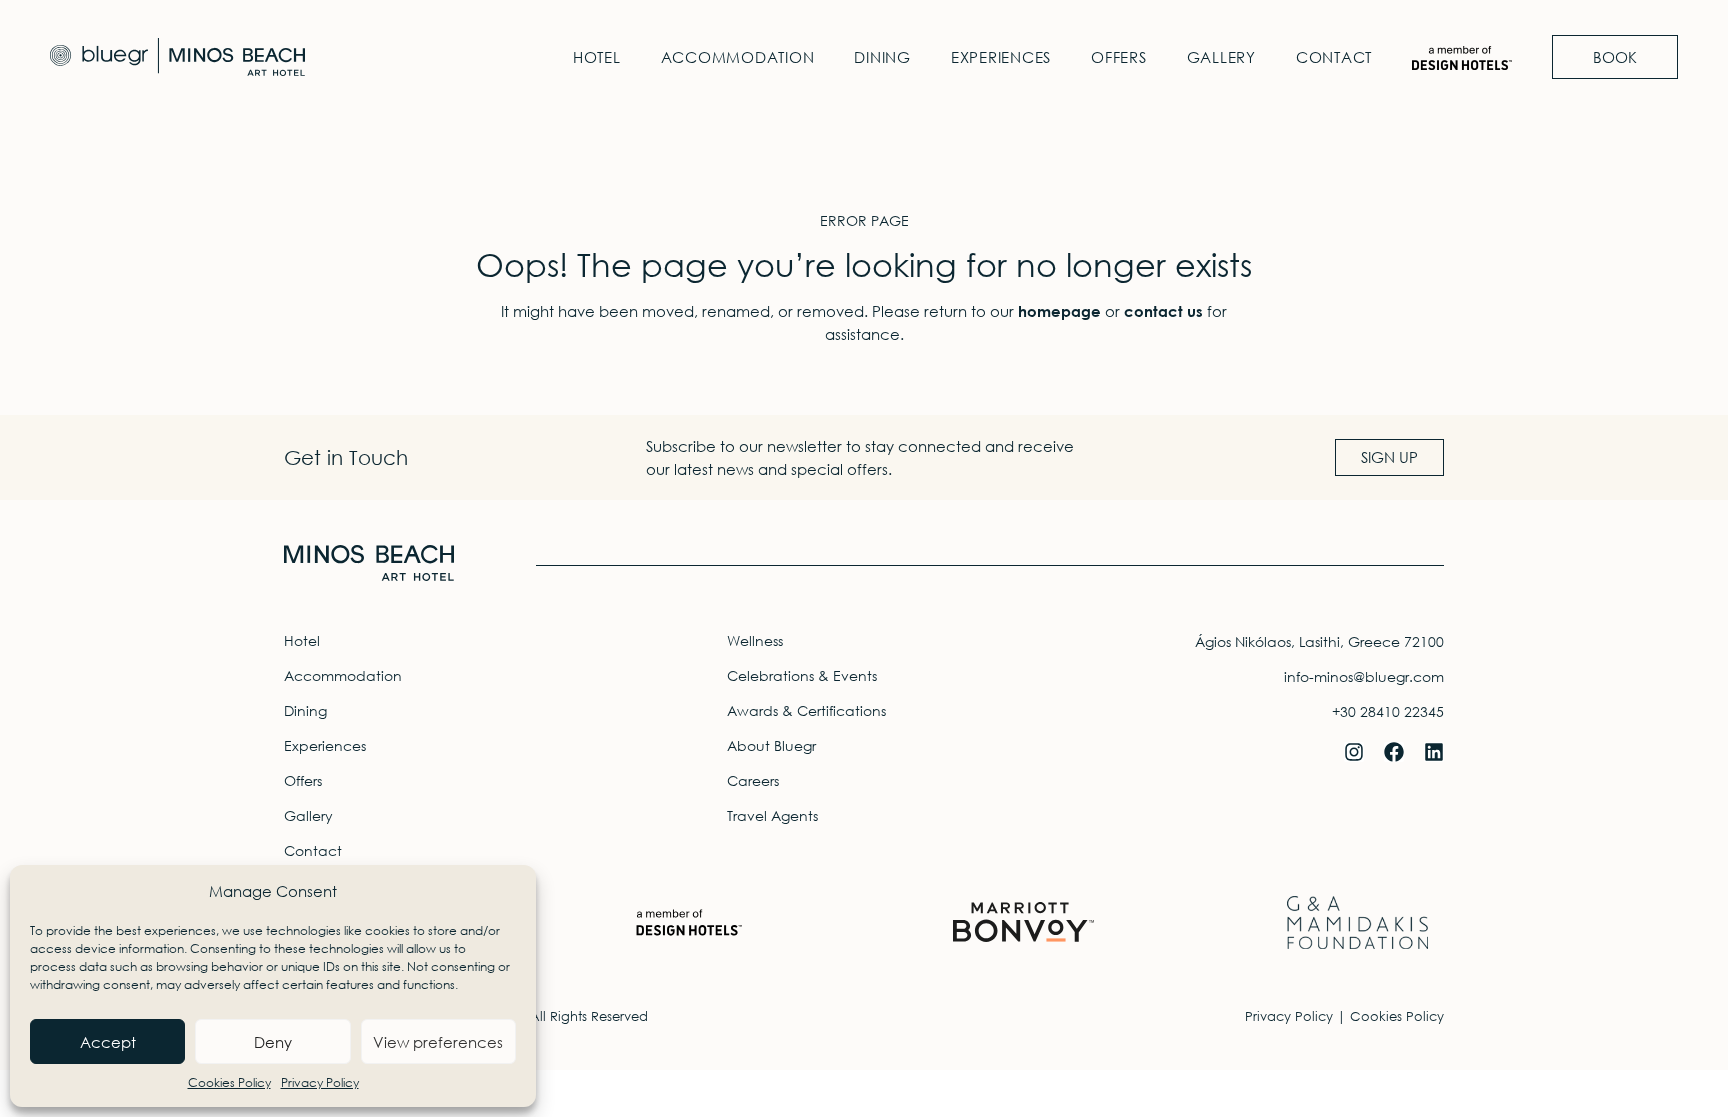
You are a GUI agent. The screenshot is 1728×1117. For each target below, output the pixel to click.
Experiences (1001, 57)
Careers (753, 780)
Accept (108, 1042)
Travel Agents (772, 815)
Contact (1334, 57)
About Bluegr (771, 745)
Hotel (597, 57)
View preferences (438, 1042)
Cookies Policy (229, 1082)
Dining (882, 57)
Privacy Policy (320, 1082)
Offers (1119, 57)
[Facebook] (1394, 752)
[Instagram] (1354, 752)
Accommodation (738, 57)
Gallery (1221, 57)
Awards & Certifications (806, 710)
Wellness (755, 640)
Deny (273, 1042)
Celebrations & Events (802, 675)
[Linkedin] (1434, 752)
